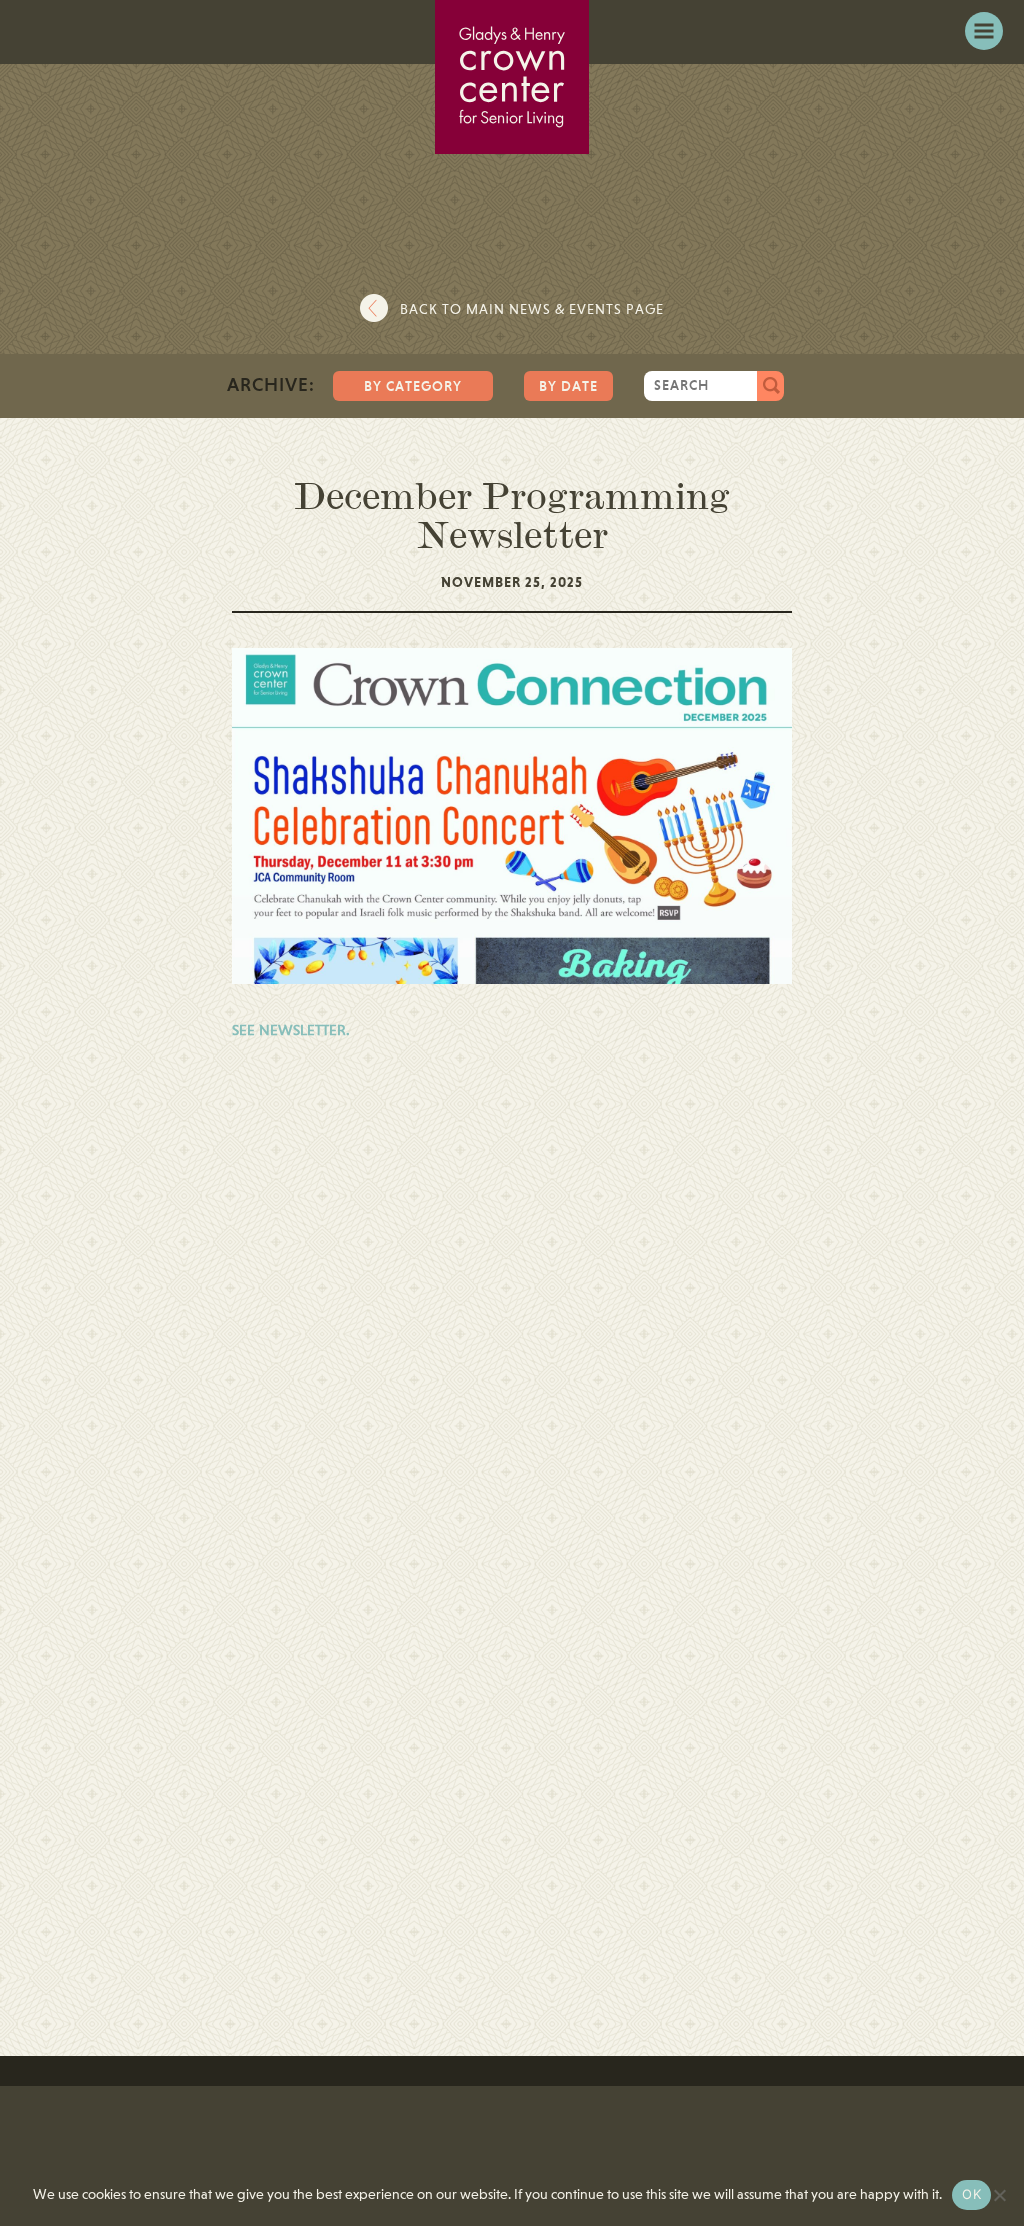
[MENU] (984, 31)
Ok (971, 2194)
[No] (999, 2195)
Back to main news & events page (532, 310)
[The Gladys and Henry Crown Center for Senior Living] (512, 77)
